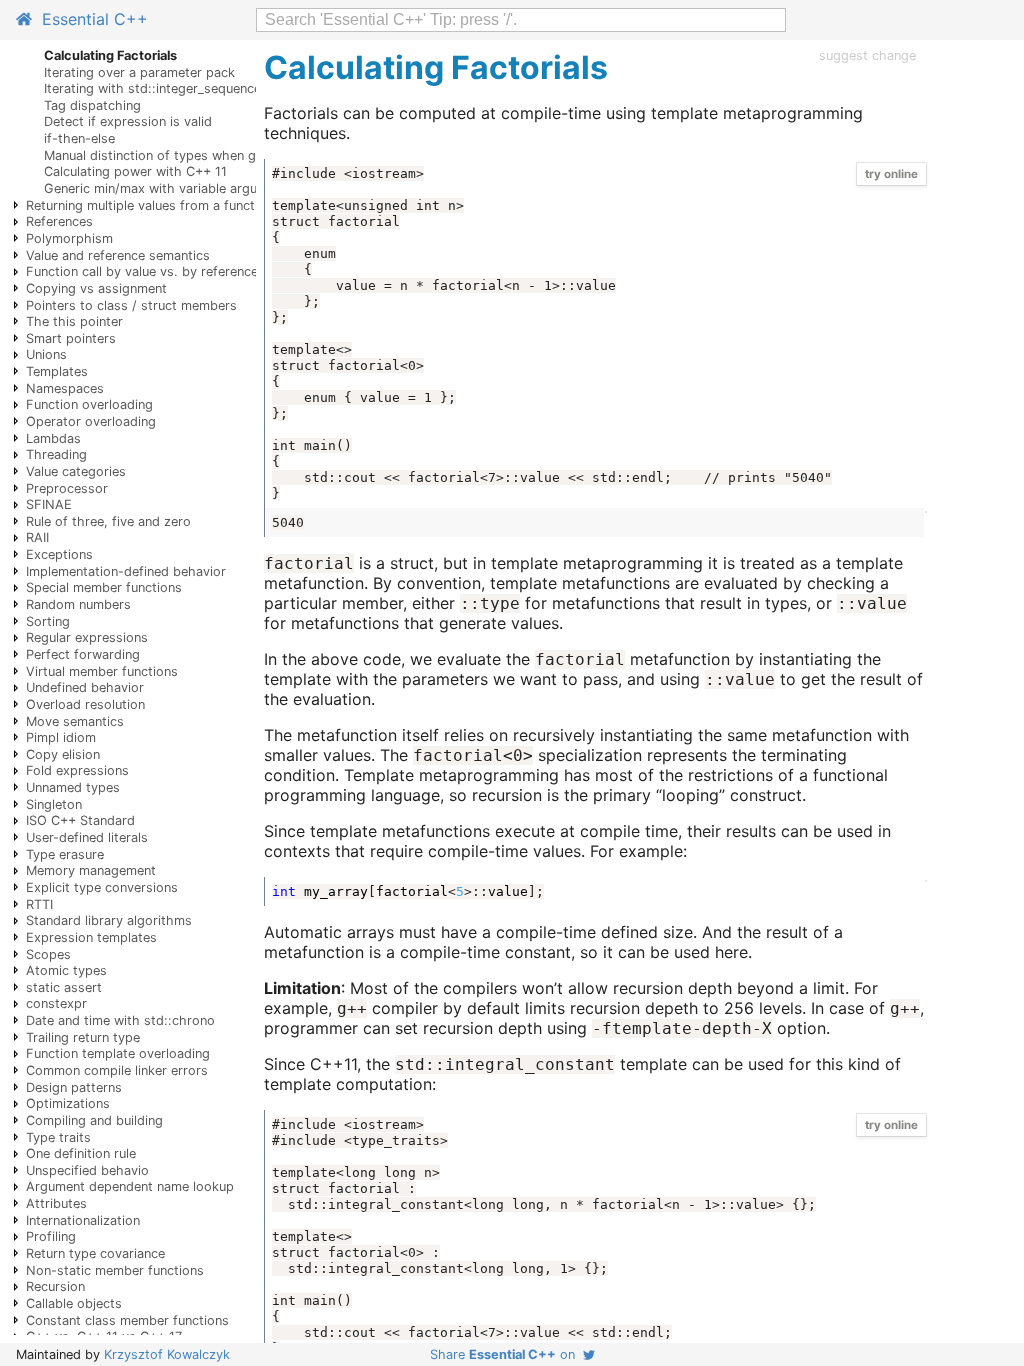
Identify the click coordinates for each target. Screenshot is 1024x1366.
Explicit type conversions (102, 887)
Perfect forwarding (83, 654)
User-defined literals (87, 837)
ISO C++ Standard (80, 820)
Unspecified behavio (87, 1170)
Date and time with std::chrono (120, 1020)
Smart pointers (71, 338)
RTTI (39, 904)
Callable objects (74, 1303)
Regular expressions (87, 637)
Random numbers (78, 604)
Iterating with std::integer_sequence (152, 88)
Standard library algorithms (109, 920)
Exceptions (59, 554)
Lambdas (53, 438)
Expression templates (91, 937)
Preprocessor (67, 488)
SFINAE (49, 504)
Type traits (58, 1137)
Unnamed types (73, 787)
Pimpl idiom (61, 737)
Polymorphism (69, 238)
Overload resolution (85, 704)
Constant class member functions (127, 1320)
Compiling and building (94, 1120)
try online (891, 174)
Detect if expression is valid (128, 121)
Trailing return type (83, 1037)
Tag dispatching (92, 105)
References (59, 221)
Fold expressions (77, 770)
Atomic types (66, 970)
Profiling (51, 1236)
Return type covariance (95, 1253)
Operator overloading (91, 421)
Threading (56, 454)
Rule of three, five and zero (108, 521)
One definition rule (81, 1153)
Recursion (55, 1286)
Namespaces (65, 388)
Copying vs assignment (96, 288)
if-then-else (79, 138)
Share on (506, 1354)
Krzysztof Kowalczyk (167, 1354)
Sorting (48, 621)
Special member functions (104, 587)
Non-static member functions (115, 1270)
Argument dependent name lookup (130, 1186)
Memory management (91, 870)
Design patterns (74, 1087)
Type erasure (65, 854)
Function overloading (89, 404)
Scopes (48, 954)
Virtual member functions (102, 671)
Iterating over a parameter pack (139, 72)
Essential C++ (90, 19)
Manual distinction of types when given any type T (196, 155)
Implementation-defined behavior (126, 571)
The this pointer (74, 321)
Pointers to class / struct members (131, 305)
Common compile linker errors (117, 1070)
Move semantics (75, 721)
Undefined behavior (85, 687)
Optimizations (68, 1103)
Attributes (56, 1203)
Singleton (54, 804)
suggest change (867, 55)
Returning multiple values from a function (149, 205)
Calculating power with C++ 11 (135, 171)
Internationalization (83, 1220)
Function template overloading (118, 1053)
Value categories (76, 471)
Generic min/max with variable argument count (184, 188)
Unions (46, 354)
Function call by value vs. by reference (142, 271)
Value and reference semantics (118, 255)
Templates (57, 371)
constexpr (56, 1003)
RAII (37, 537)
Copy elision (63, 754)
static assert (64, 987)
